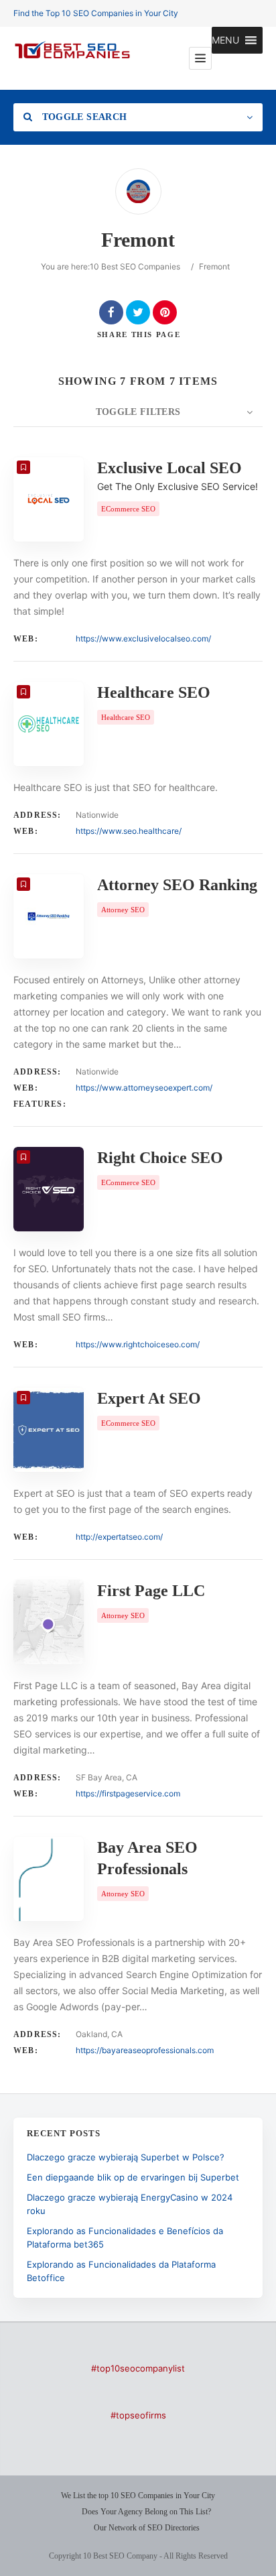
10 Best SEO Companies (135, 266)
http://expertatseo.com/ (119, 1537)
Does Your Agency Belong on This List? (146, 2512)
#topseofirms (138, 2415)
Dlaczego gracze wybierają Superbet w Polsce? (126, 2157)
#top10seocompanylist (138, 2368)
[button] (225, 40)
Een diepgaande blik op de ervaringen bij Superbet (133, 2177)
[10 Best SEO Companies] (72, 58)
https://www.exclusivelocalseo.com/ (143, 638)
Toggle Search (83, 117)
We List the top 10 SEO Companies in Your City (138, 2496)
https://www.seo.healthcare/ (129, 831)
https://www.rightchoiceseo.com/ (138, 1344)
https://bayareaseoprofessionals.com (145, 2050)
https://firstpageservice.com (128, 1793)
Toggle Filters (138, 412)
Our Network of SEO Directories (147, 2528)
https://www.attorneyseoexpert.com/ (144, 1088)
